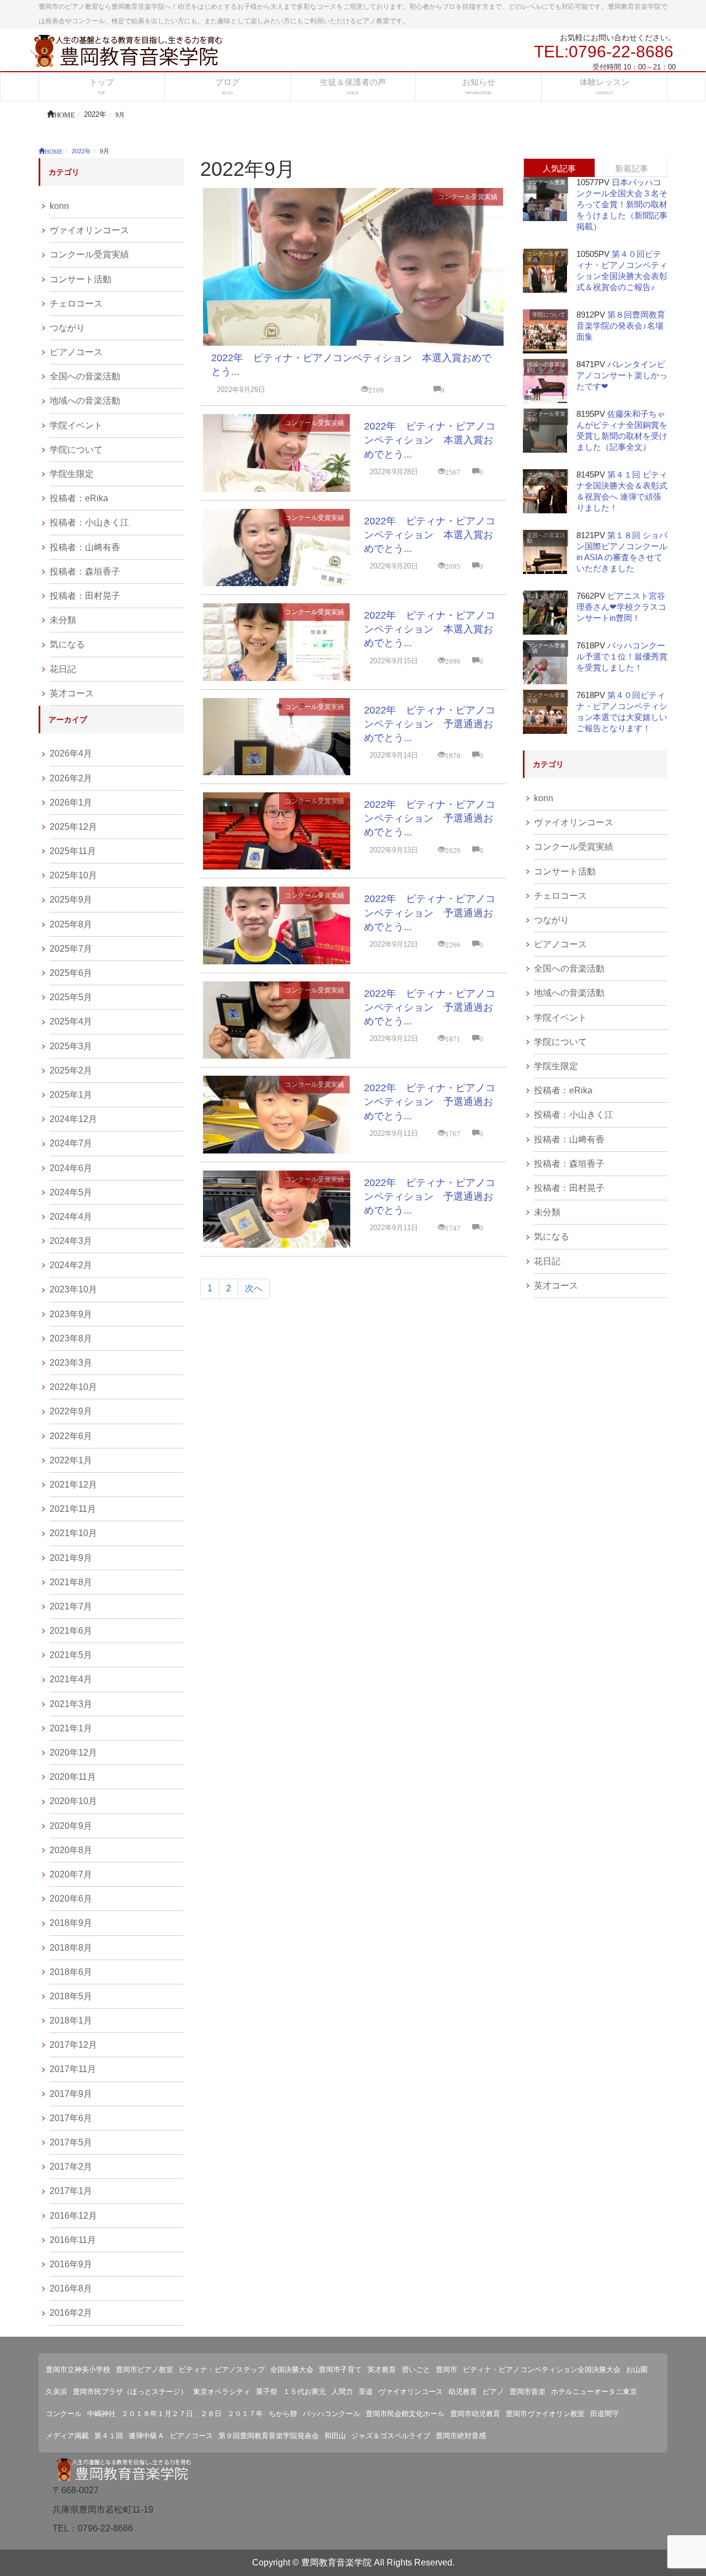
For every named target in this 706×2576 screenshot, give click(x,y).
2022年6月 (71, 1436)
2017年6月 (71, 2118)
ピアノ (493, 2392)
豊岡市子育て (340, 2370)
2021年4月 (71, 1679)
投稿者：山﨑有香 (85, 547)
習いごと (416, 2370)
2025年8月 (71, 924)
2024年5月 (71, 1192)
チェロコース (76, 304)
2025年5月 (71, 997)
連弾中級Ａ (146, 2436)
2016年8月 (71, 2288)
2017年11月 (73, 2069)
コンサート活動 (81, 279)
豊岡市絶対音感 (461, 2436)
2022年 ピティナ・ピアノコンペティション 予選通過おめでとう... (430, 724)
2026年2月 (71, 778)
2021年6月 (71, 1631)
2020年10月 (73, 1801)
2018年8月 (71, 1948)
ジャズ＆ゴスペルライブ (391, 2436)
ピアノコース (76, 352)
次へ (254, 1288)
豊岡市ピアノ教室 (145, 2370)
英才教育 (382, 2370)
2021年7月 (71, 1606)
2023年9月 (71, 1314)
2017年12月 (73, 2045)
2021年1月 (71, 1728)
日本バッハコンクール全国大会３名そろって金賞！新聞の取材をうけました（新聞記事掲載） (622, 204)
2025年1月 (71, 1095)
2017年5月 (71, 2142)
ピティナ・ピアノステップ (222, 2370)
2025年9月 (71, 900)
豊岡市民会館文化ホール (405, 2414)
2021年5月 (71, 1655)
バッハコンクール (331, 2414)
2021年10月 (73, 1533)
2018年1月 (71, 2020)
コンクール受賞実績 (468, 197)
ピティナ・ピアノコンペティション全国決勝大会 (542, 2370)
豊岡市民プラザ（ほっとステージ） (130, 2392)
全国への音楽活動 (85, 376)
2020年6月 (71, 1899)
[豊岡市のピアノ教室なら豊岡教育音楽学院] (127, 50)
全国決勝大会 (292, 2370)
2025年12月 (73, 827)
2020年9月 (71, 1826)
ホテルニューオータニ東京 (594, 2392)
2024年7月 (71, 1143)
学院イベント (76, 425)
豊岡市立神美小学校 (78, 2370)
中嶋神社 (101, 2414)
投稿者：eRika (79, 498)
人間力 (342, 2392)
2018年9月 (71, 1923)
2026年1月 (71, 803)
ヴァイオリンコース (89, 230)
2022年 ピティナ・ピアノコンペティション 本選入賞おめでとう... (430, 440)
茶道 (366, 2392)
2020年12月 (73, 1753)
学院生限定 (72, 474)
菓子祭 (267, 2392)
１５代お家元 (304, 2392)
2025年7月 (71, 949)
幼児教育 (463, 2392)
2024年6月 (71, 1168)
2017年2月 (71, 2167)
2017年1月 (71, 2191)
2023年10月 (73, 1289)
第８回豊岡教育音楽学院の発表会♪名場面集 (621, 326)
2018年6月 (71, 1972)
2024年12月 (73, 1119)
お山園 (637, 2370)
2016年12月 (73, 2216)
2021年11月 (73, 1509)
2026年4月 (71, 753)
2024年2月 (71, 1265)
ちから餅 (283, 2414)
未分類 (63, 620)
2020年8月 (71, 1850)
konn (59, 206)
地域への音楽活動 (85, 401)
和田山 (335, 2436)
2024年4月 (71, 1217)
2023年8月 (71, 1338)
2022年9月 (71, 1411)
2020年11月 (73, 1777)
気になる (67, 644)
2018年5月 (71, 1996)
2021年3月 (71, 1704)
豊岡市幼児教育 (475, 2414)
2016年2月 (71, 2313)
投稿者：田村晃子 (85, 596)
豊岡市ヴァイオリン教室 (545, 2414)
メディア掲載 (67, 2436)
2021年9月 (71, 1558)
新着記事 (632, 168)
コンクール (64, 2414)
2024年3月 (71, 1241)
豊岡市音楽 (528, 2392)
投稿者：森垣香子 (85, 571)
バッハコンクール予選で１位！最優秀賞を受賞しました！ (622, 656)
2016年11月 (73, 2240)
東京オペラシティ (222, 2392)
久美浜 (57, 2392)
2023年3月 (71, 1363)
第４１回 (109, 2436)
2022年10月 (73, 1387)
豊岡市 (446, 2370)
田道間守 (605, 2414)
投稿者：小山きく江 (89, 522)
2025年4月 (71, 1021)
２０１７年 (245, 2414)
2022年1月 (71, 1460)
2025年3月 (71, 1046)
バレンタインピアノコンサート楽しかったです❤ (622, 375)
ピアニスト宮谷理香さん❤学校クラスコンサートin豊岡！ (621, 607)
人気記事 (559, 168)
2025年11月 (73, 851)
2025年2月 (71, 1070)
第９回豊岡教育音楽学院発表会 (269, 2436)
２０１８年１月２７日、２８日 (172, 2414)
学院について (76, 450)
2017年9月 (71, 2094)
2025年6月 (71, 973)
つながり (67, 328)
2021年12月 (73, 1485)
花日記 (63, 669)
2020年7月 (71, 1874)
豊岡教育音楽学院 (336, 2562)
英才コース (72, 693)
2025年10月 (73, 875)
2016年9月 (71, 2264)
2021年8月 (71, 1582)
